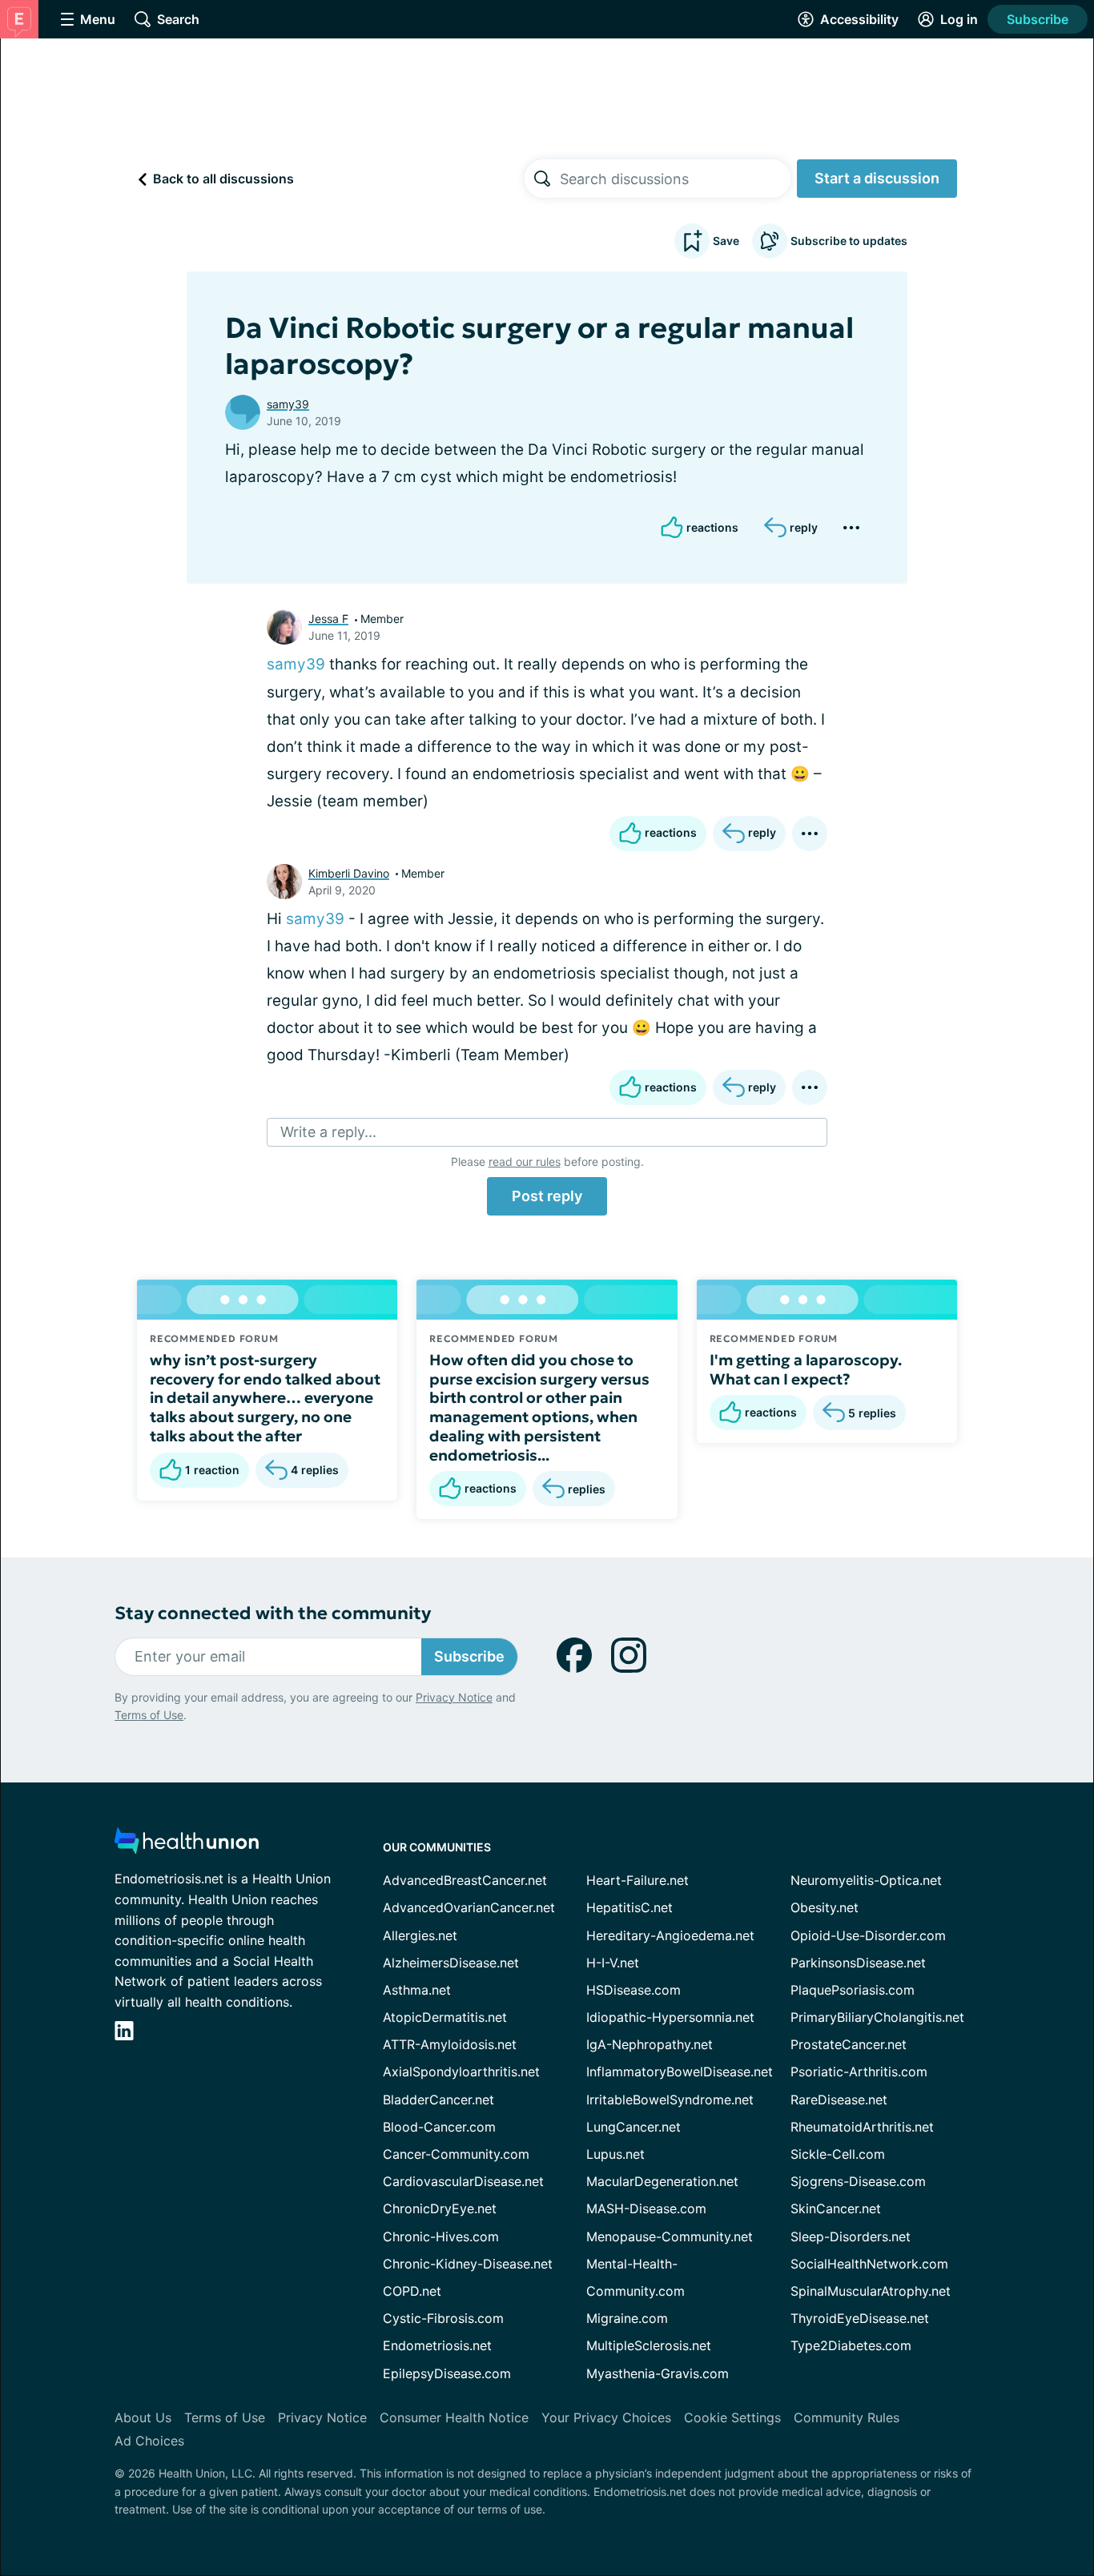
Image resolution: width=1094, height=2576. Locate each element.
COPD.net (412, 2291)
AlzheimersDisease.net (451, 1963)
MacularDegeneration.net (662, 2181)
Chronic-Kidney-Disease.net (468, 2264)
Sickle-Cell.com (838, 2154)
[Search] (542, 179)
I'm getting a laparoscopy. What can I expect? (806, 1369)
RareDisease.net (839, 2100)
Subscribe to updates (849, 241)
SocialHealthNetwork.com (869, 2264)
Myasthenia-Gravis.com (658, 2373)
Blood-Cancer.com (439, 2127)
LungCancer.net (633, 2127)
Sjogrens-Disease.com (858, 2181)
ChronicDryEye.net (440, 2208)
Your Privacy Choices (606, 2417)
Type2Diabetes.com (851, 2345)
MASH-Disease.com (646, 2208)
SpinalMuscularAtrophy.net (871, 2291)
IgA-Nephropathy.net (650, 2044)
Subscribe (1038, 19)
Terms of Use (149, 1715)
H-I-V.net (613, 1963)
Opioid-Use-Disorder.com (868, 1935)
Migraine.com (627, 2318)
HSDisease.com (633, 1990)
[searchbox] (675, 179)
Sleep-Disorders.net (851, 2236)
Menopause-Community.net (670, 2236)
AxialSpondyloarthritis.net (461, 2072)
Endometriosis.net (437, 2345)
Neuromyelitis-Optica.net (866, 1880)
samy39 (288, 404)
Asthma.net (417, 1990)
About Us (143, 2417)
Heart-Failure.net (637, 1880)
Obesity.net (825, 1907)
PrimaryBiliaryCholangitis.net (877, 2017)
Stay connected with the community (273, 1613)
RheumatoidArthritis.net (862, 2127)
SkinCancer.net (836, 2208)
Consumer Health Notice (454, 2417)
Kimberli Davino (349, 873)
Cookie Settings (732, 2417)
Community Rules (847, 2417)
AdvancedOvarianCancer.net (469, 1907)
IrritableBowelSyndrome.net (670, 2100)
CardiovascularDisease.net (463, 2181)
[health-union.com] (187, 1845)
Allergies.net (420, 1935)
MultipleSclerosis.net (649, 2345)
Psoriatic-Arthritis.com (859, 2072)
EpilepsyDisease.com (447, 2373)
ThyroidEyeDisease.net (860, 2318)
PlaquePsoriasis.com (853, 1990)
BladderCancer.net (438, 2100)
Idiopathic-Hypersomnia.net (670, 2017)
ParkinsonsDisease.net (858, 1963)
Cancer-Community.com (456, 2154)
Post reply (547, 1196)
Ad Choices (149, 2441)
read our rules (525, 1161)
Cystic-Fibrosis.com (443, 2318)
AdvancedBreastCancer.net (465, 1880)
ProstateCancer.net (849, 2044)
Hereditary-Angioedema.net (670, 1935)
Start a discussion (877, 178)
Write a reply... (328, 1132)
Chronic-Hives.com (441, 2236)
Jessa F (328, 619)
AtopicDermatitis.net (445, 2017)
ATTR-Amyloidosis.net (450, 2044)
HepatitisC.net (629, 1907)
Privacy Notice (454, 1697)
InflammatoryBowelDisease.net (680, 2072)
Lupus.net (615, 2154)
